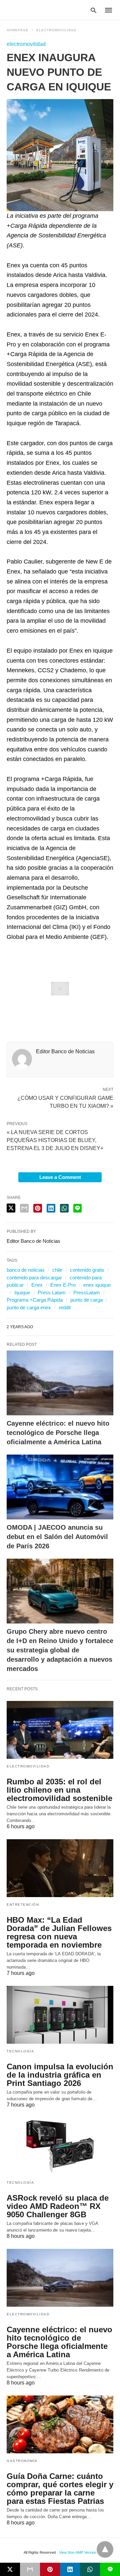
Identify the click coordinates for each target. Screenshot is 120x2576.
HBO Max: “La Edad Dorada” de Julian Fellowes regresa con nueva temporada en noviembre (59, 1932)
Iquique (22, 1292)
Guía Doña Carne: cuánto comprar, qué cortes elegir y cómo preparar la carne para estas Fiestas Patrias (60, 2489)
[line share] (77, 1208)
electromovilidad (56, 30)
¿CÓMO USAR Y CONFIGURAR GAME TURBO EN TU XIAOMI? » (65, 1101)
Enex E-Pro (63, 1285)
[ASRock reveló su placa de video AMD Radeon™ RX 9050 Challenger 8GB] (60, 2146)
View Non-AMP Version (78, 2552)
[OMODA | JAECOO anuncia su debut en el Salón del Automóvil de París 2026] (60, 1487)
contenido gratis (87, 1270)
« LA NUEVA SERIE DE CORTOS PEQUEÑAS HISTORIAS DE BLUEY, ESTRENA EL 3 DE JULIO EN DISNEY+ (55, 1140)
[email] (30, 2569)
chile (57, 1270)
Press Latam (52, 1292)
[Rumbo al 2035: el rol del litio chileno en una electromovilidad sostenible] (60, 1730)
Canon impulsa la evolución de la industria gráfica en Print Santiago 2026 (60, 2075)
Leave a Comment (60, 1177)
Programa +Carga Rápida (35, 1300)
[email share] (24, 1208)
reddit (65, 1307)
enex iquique (97, 1285)
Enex (37, 1285)
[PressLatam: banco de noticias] (38, 10)
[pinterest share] (38, 1208)
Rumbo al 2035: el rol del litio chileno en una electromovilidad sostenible (59, 1790)
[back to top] (105, 2549)
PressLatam (87, 1292)
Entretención (23, 1905)
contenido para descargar (34, 1278)
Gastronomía (22, 2461)
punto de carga (86, 1300)
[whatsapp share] (64, 1208)
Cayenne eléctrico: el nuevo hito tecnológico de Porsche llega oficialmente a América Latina (58, 1433)
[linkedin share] (51, 1208)
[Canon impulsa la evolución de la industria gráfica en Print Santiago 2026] (60, 2015)
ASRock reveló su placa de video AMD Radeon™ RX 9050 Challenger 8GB (58, 2206)
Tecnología (20, 2051)
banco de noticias (26, 1270)
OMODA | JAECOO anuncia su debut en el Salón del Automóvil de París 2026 (57, 1537)
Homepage (18, 30)
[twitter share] (11, 1208)
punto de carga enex (29, 1307)
